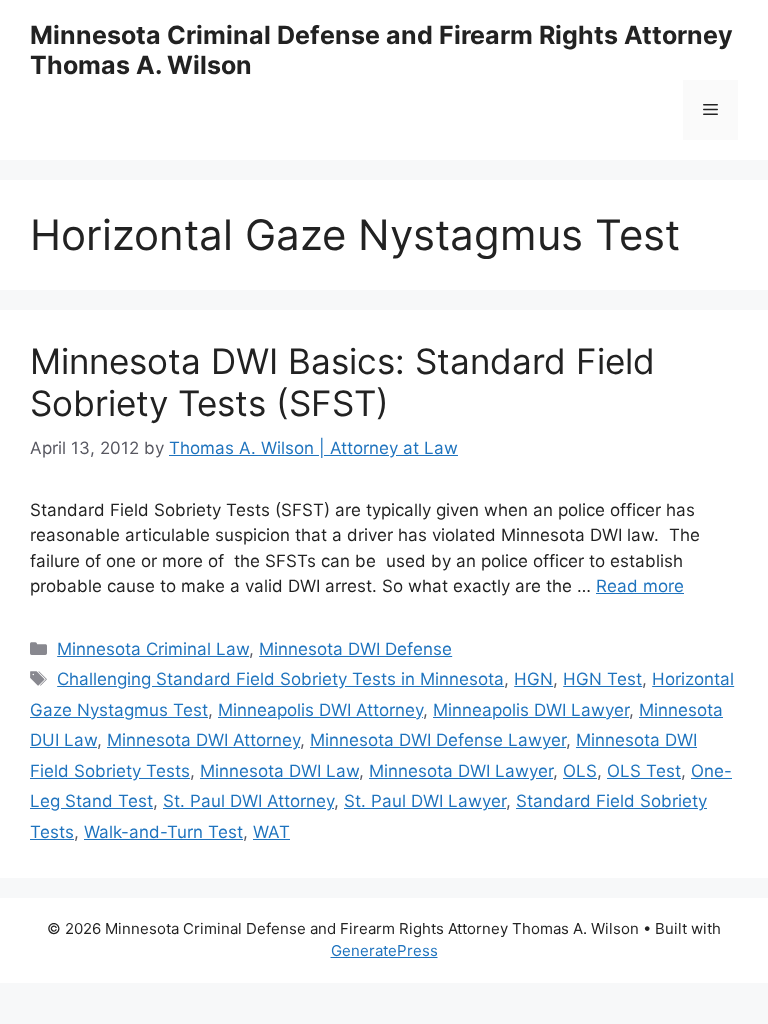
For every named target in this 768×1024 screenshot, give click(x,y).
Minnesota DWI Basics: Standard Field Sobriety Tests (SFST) (342, 382)
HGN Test (602, 679)
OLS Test (644, 771)
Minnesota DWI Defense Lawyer (438, 740)
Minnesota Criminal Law (153, 649)
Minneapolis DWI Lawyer (531, 710)
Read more (640, 586)
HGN (533, 679)
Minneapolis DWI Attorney (320, 710)
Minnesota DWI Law (279, 771)
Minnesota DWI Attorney (203, 740)
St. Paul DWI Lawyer (425, 801)
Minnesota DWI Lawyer (461, 771)
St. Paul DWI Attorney (248, 801)
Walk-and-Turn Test (163, 832)
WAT (271, 832)
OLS (580, 771)
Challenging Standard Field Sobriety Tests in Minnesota (280, 679)
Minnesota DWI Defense (355, 649)
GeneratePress (384, 950)
